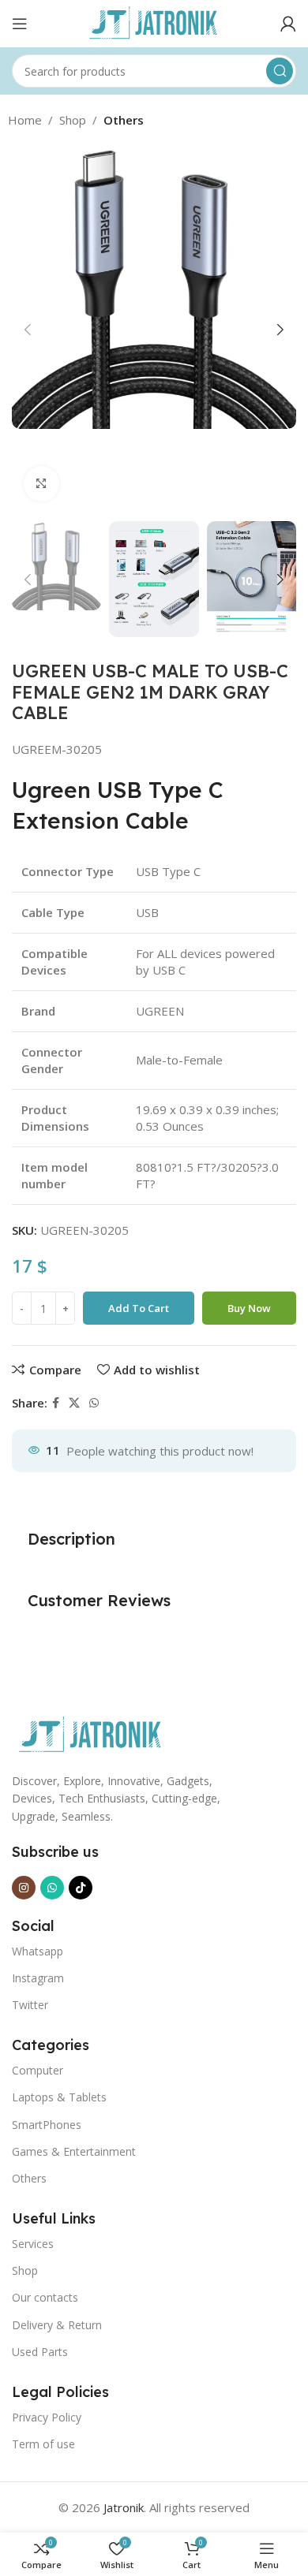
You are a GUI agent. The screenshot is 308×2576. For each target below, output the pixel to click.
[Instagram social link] (24, 1888)
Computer (38, 2070)
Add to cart (139, 1308)
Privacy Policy (47, 2417)
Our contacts (45, 2297)
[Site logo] (154, 22)
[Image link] (91, 1734)
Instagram (38, 1978)
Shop (73, 120)
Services (33, 2244)
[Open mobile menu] (20, 24)
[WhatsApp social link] (94, 1403)
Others (124, 120)
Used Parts (40, 2352)
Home (25, 120)
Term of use (43, 2444)
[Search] (280, 71)
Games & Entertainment (74, 2151)
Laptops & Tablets (59, 2097)
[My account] (288, 24)
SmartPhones (47, 2125)
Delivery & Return (57, 2325)
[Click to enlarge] (41, 484)
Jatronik (124, 2507)
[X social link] (74, 1403)
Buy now (249, 1308)
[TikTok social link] (81, 1888)
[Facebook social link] (56, 1403)
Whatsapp (38, 1951)
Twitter (30, 2005)
